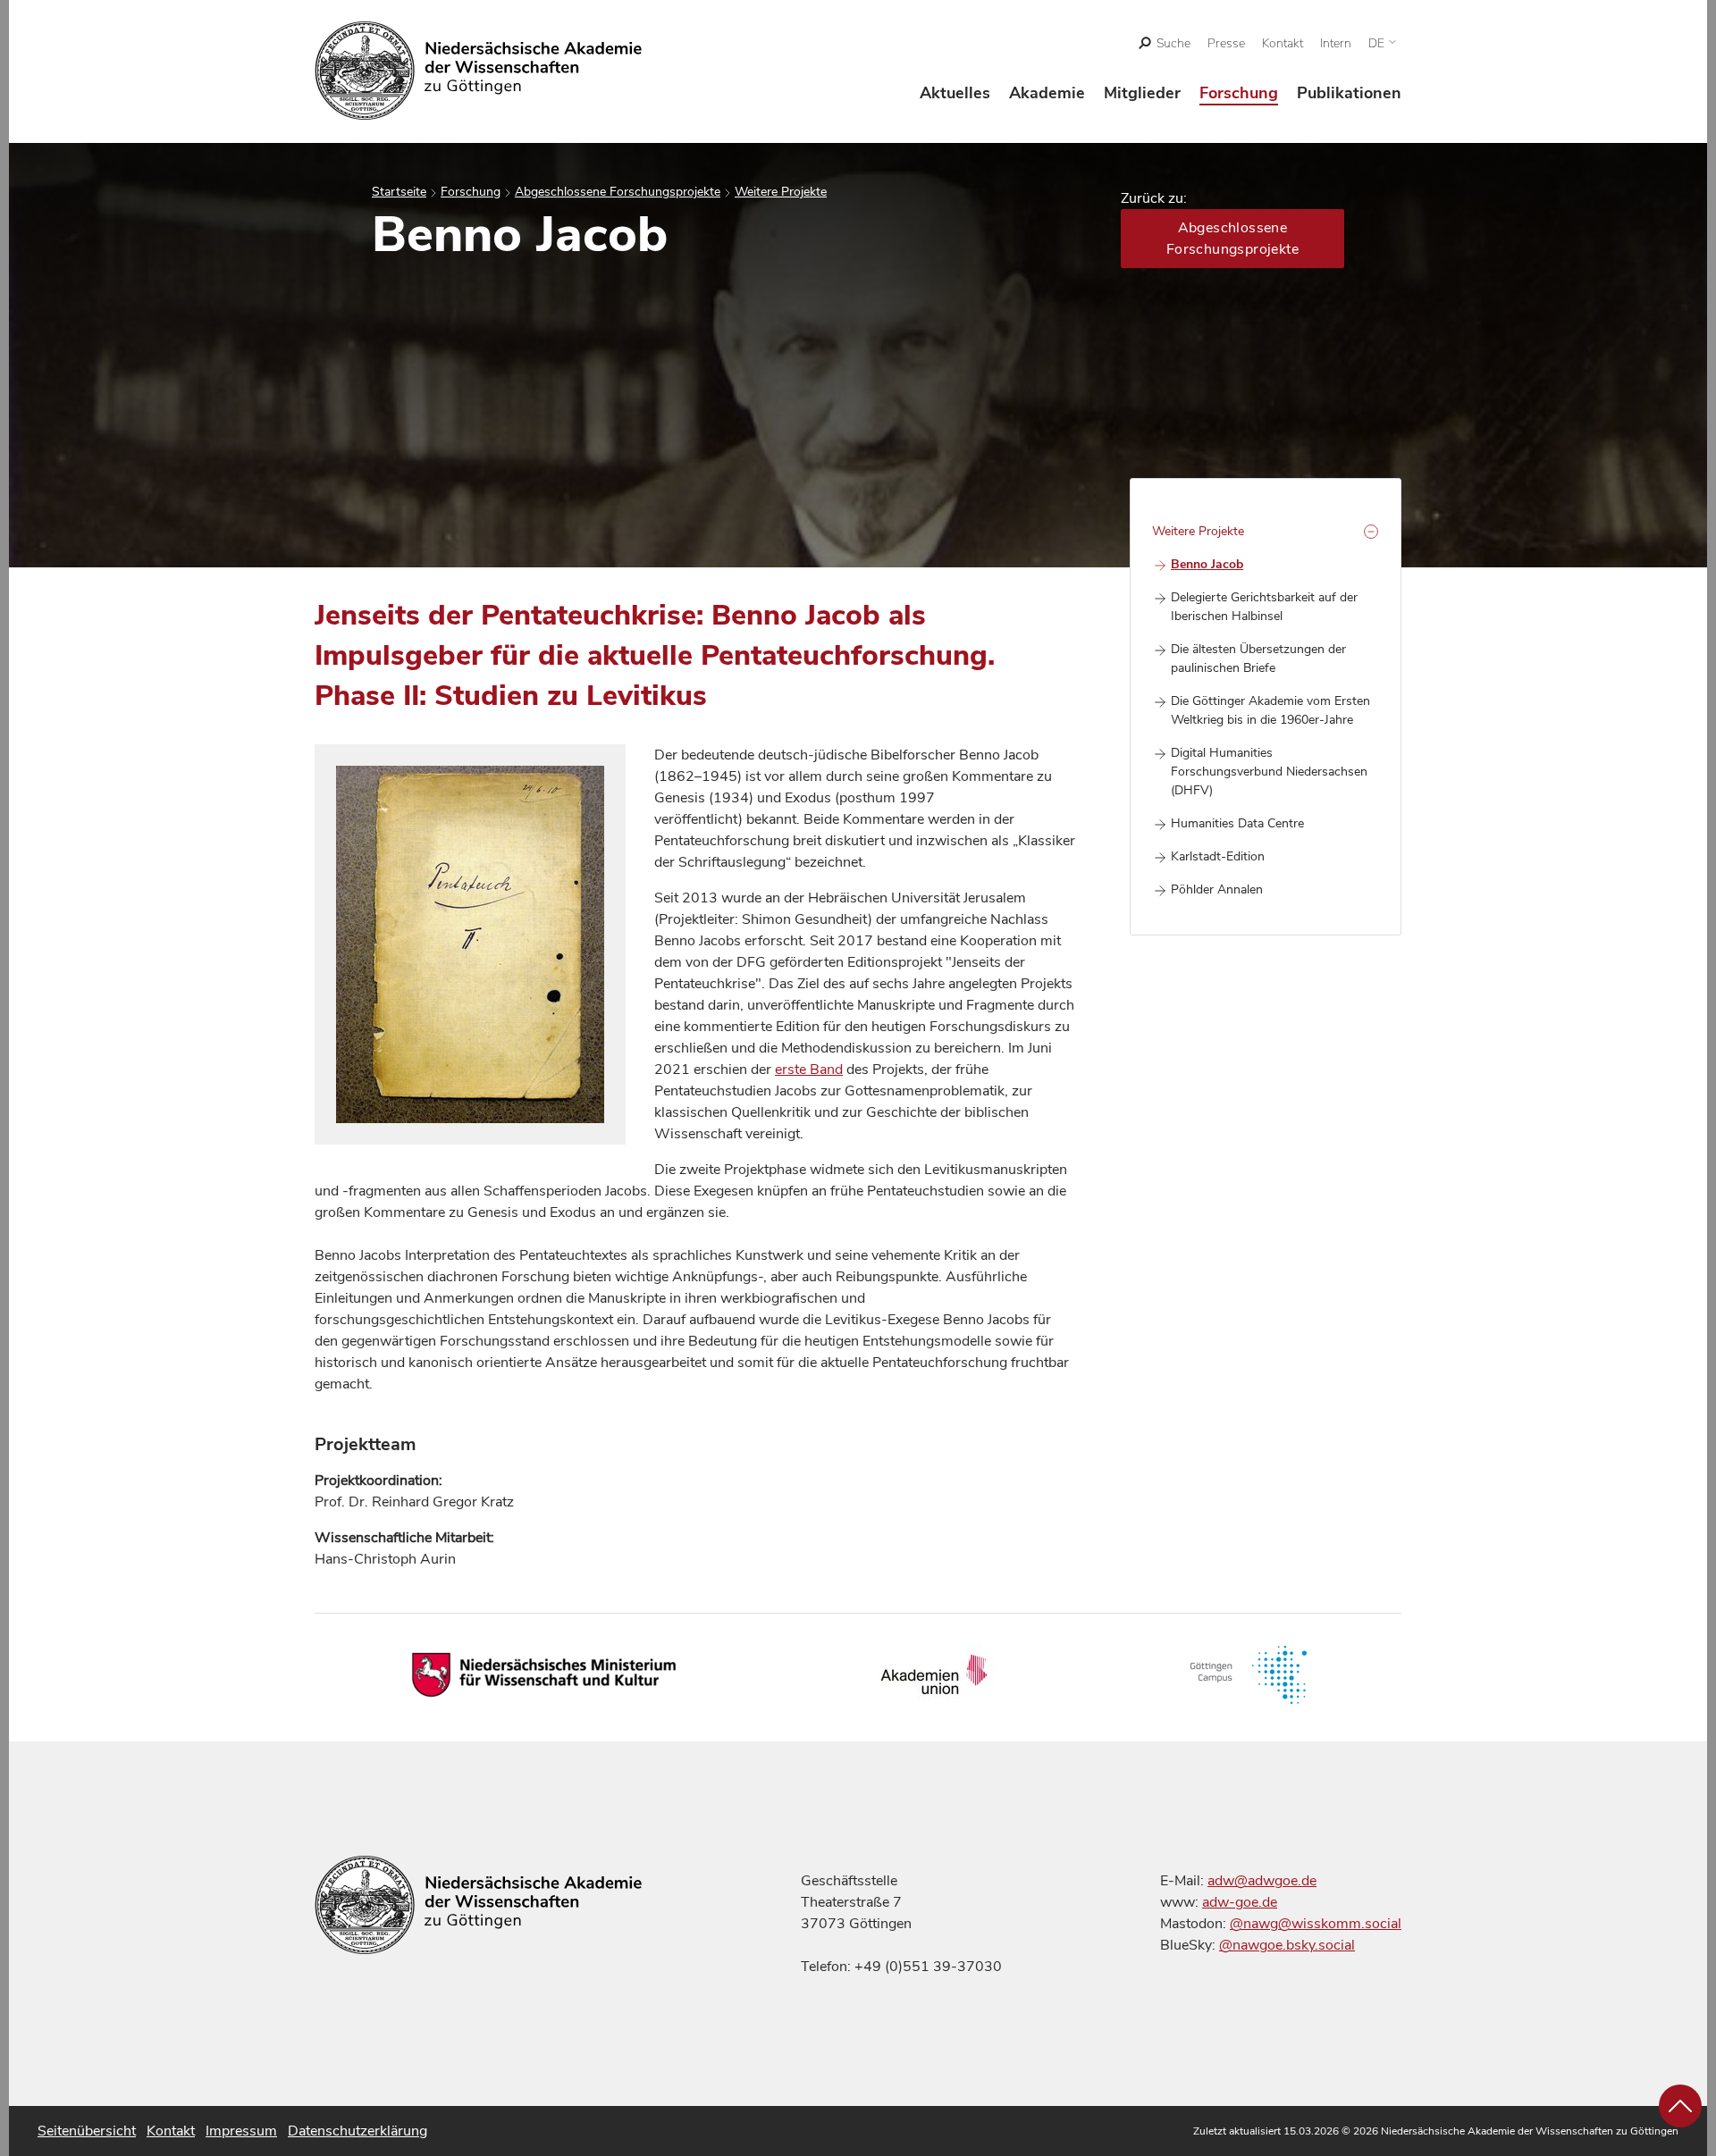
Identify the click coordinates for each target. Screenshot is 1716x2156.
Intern (1336, 43)
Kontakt (1283, 43)
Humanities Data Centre (1237, 823)
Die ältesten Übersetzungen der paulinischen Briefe (1258, 659)
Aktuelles (955, 93)
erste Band (809, 1070)
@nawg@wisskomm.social (1316, 1924)
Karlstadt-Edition (1218, 856)
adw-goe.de (1240, 1902)
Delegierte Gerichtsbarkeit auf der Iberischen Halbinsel (1264, 607)
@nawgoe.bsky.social (1287, 1945)
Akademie (1047, 93)
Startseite (399, 192)
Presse (1226, 43)
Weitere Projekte (781, 192)
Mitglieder (1142, 93)
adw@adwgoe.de (1262, 1881)
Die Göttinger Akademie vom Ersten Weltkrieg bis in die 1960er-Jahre (1270, 710)
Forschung (1239, 93)
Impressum (241, 2131)
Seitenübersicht (87, 2131)
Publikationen (1349, 93)
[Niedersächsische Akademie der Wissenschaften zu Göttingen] (479, 71)
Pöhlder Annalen (1217, 889)
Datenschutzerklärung (357, 2131)
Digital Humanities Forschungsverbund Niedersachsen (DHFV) (1269, 772)
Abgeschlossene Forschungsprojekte (618, 192)
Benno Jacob (1207, 564)
